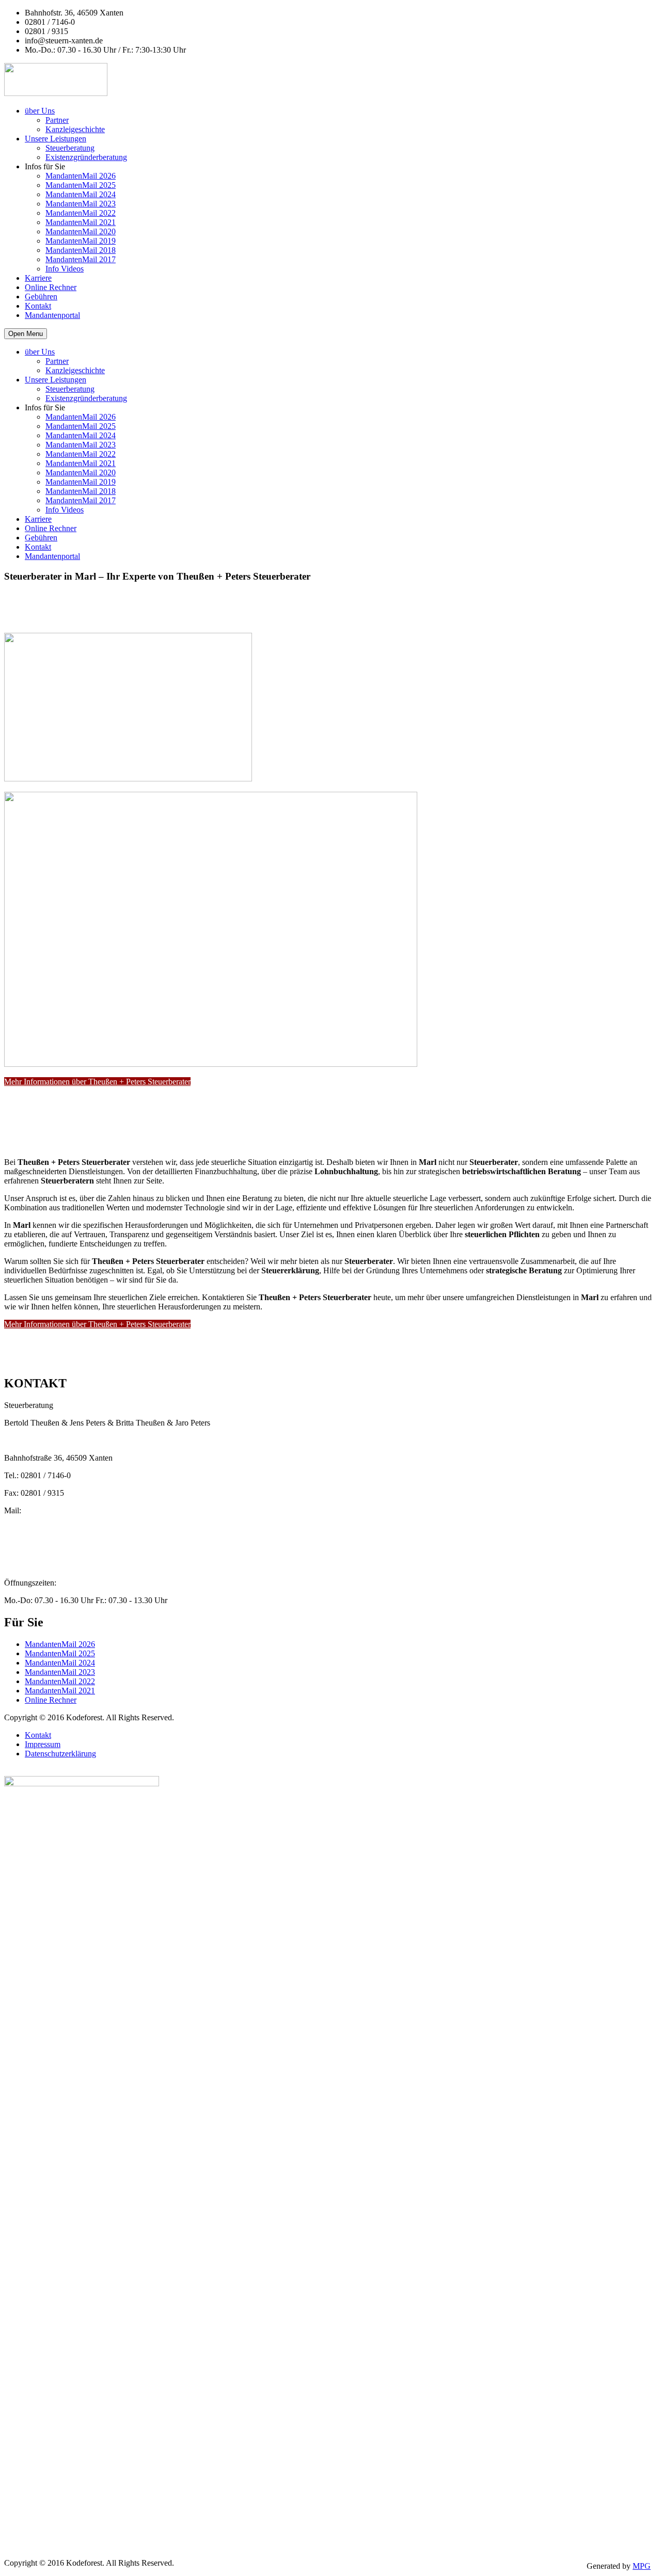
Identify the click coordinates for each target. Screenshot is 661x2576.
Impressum (43, 1744)
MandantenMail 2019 (81, 241)
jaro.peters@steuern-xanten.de (53, 1548)
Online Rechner (51, 287)
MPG (642, 2566)
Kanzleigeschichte (75, 129)
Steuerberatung (70, 148)
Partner (57, 120)
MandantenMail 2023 (81, 204)
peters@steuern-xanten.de (46, 1520)
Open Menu (26, 334)
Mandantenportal (52, 315)
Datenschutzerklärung (60, 1754)
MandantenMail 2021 (81, 222)
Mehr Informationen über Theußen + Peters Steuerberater (97, 1082)
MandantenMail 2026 (81, 176)
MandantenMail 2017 (81, 259)
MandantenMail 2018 (81, 250)
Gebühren (41, 297)
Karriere (38, 278)
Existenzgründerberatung (86, 157)
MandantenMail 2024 (81, 194)
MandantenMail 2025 (81, 185)
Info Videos (65, 269)
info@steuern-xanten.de (43, 1538)
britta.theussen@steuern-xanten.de (60, 1529)
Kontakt (38, 306)
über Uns (40, 111)
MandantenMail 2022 (81, 213)
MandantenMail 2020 (81, 231)
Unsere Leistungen (56, 139)
